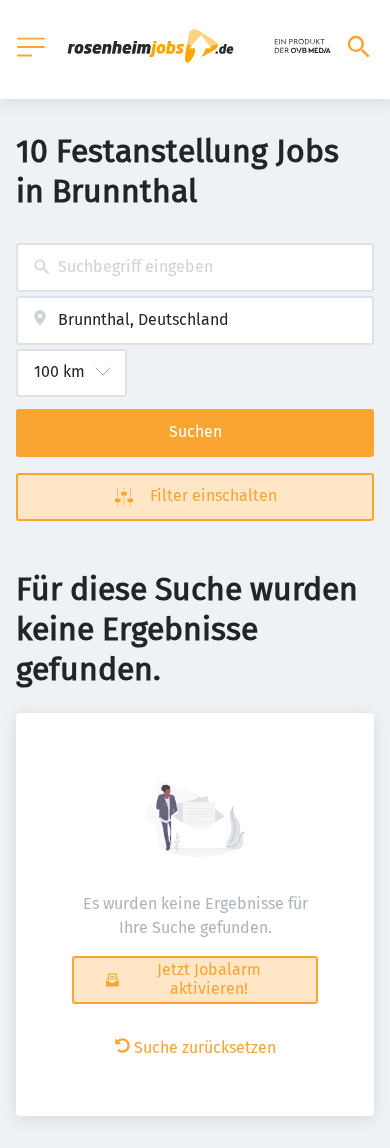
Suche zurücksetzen (205, 1047)
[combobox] (195, 267)
